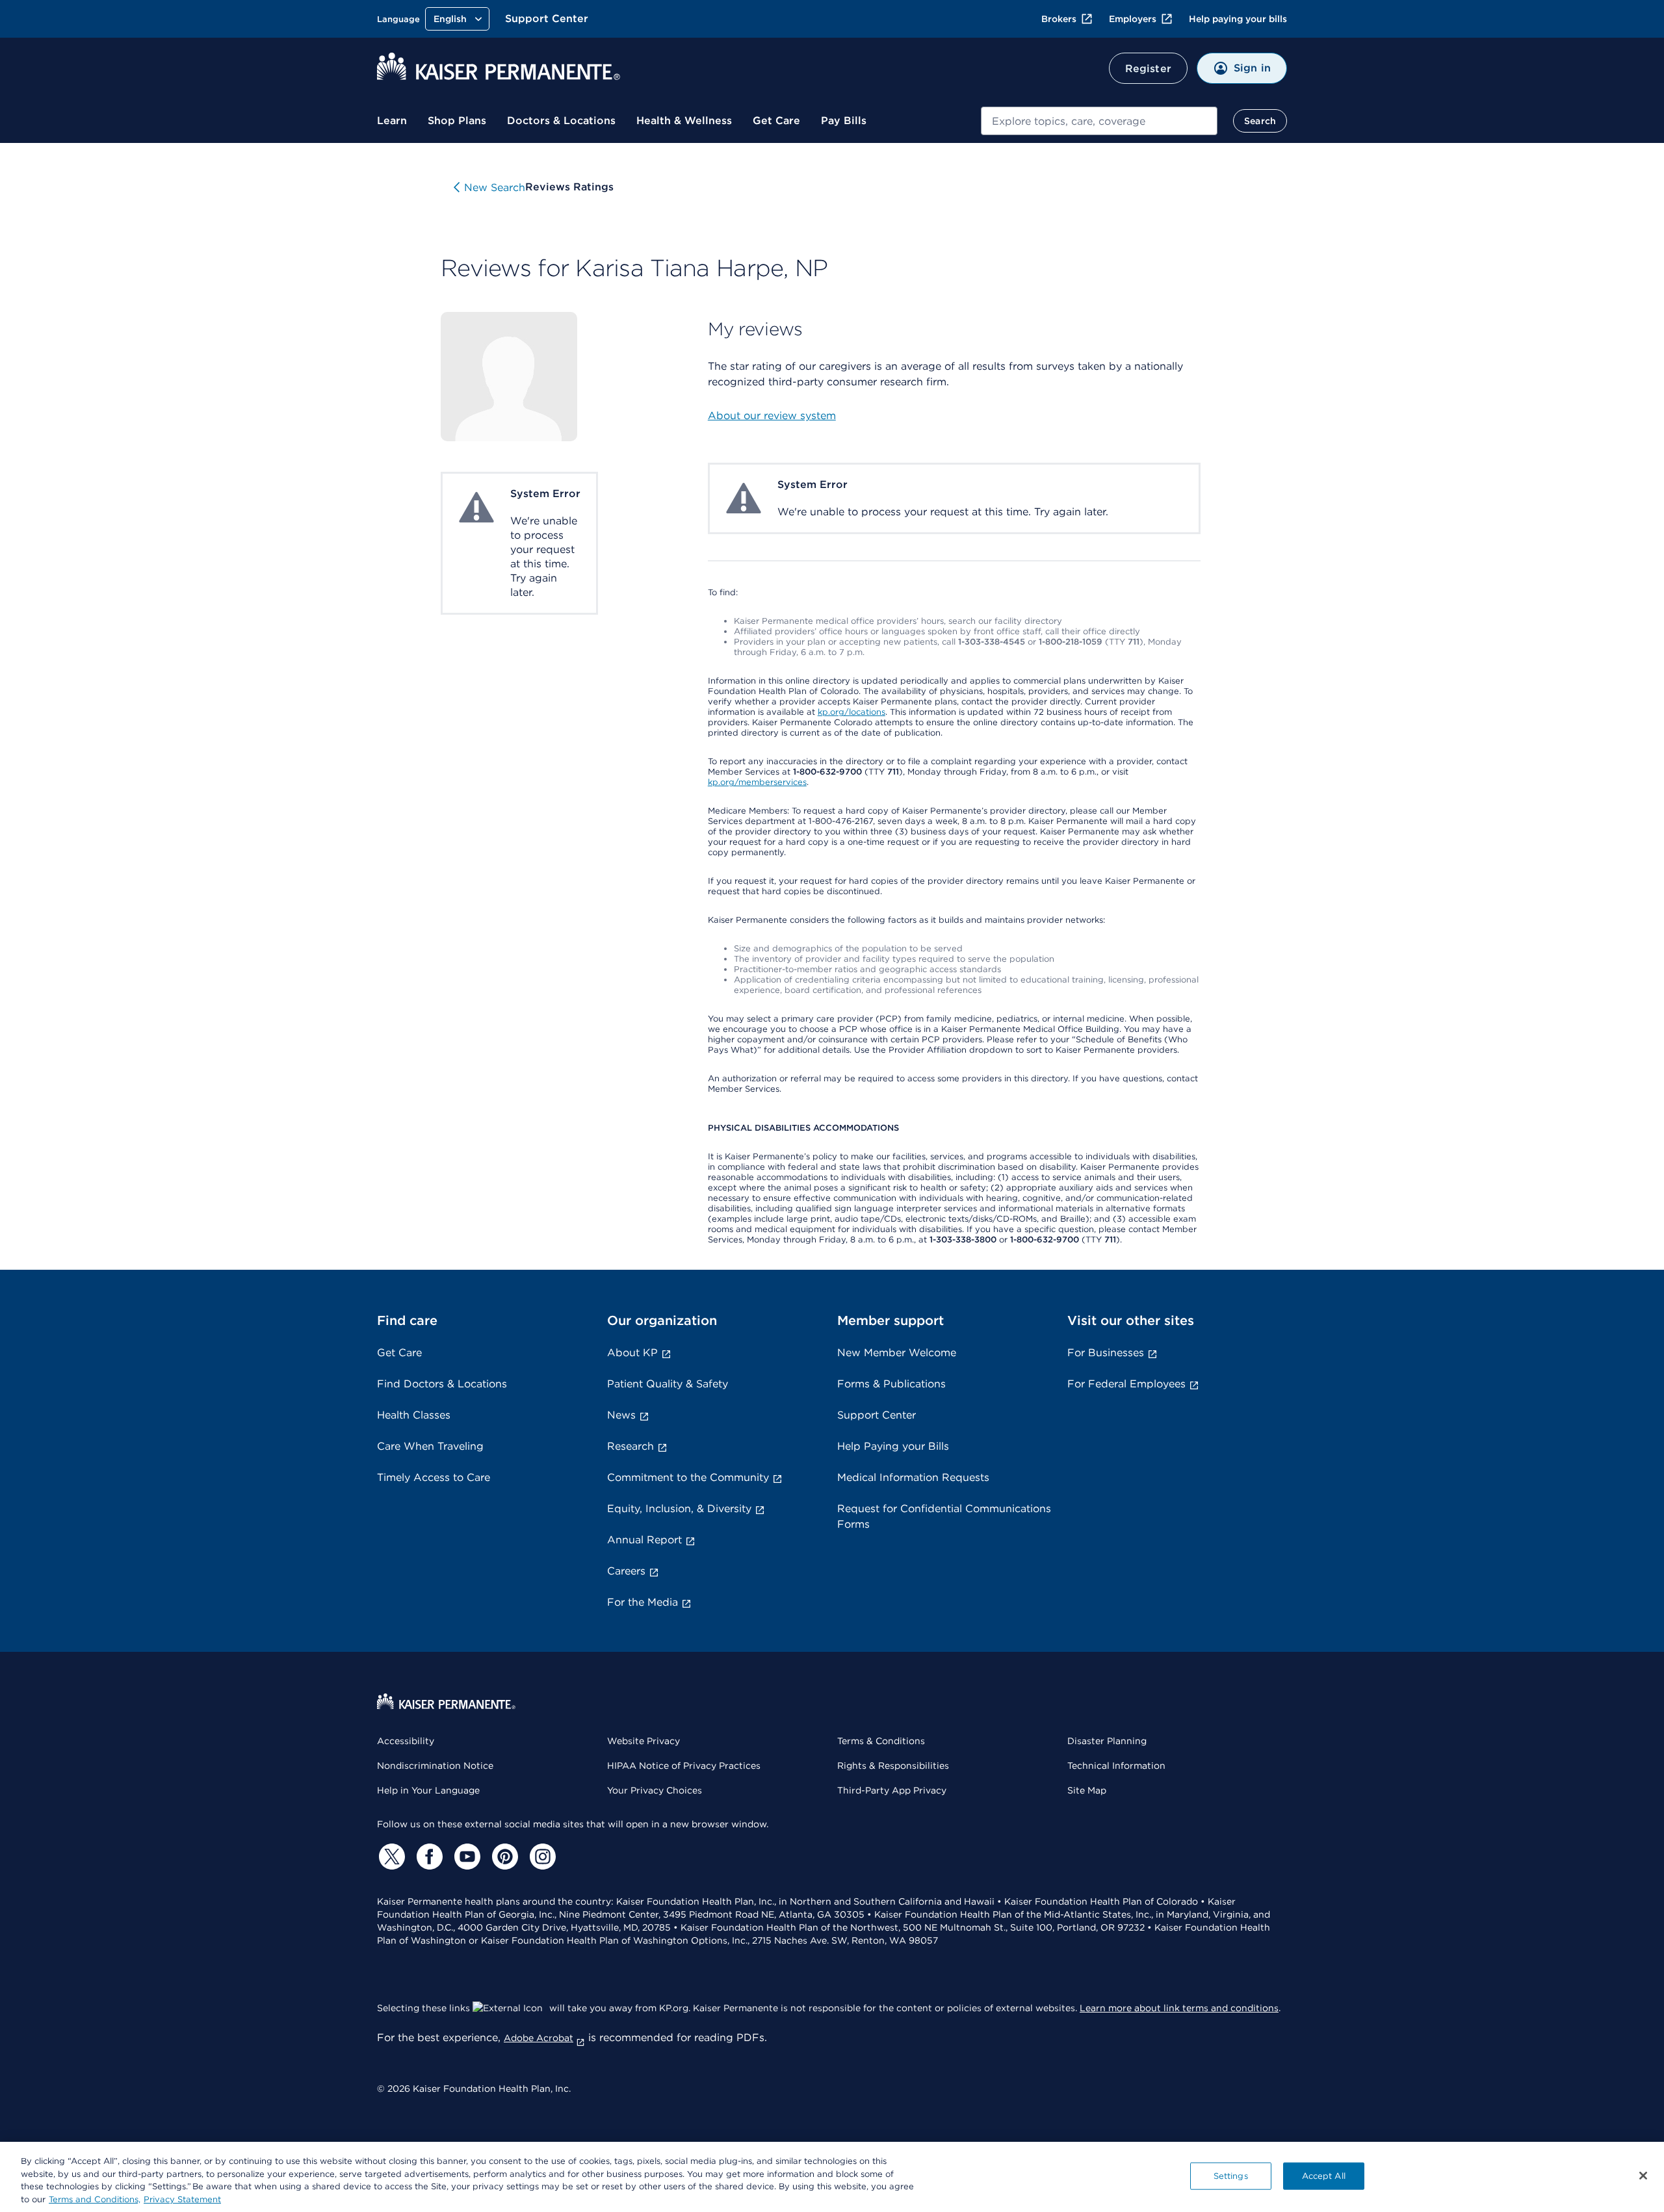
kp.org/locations (851, 712)
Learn (392, 121)
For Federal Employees (1126, 1384)
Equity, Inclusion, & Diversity (679, 1509)
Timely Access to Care (434, 1477)
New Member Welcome (897, 1353)
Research (630, 1446)
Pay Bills (844, 121)
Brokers (1059, 19)
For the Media (643, 1602)
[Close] (1643, 2176)
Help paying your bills (1238, 19)
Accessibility (406, 1741)
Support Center (547, 19)
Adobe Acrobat (539, 2038)
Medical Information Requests (913, 1477)
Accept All (1324, 2176)
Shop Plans (457, 121)
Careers (626, 1571)
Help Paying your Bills (893, 1446)
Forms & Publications (891, 1384)
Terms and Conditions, (95, 2199)
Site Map (1087, 1790)
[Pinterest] (503, 1857)
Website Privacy (643, 1741)
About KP (632, 1353)
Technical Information (1116, 1766)
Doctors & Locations (561, 121)
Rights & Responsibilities (893, 1766)
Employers (1133, 19)
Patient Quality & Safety (668, 1384)
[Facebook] (428, 1857)
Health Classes (414, 1415)
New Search (495, 187)
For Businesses (1106, 1353)
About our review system (772, 416)
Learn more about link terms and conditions (1179, 2008)
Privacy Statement (182, 2199)
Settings (1231, 2176)
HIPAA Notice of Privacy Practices (684, 1766)
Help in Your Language (428, 1790)
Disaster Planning (1107, 1741)
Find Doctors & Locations (442, 1384)
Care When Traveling (430, 1446)
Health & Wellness (684, 121)
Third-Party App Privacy (892, 1790)
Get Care (776, 121)
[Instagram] (541, 1857)
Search (1260, 121)
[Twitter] (390, 1857)
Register (1148, 69)
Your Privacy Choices (655, 1790)
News (621, 1415)
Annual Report (644, 1540)
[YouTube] (465, 1857)
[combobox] (1099, 121)
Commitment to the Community (688, 1477)
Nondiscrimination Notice (435, 1766)
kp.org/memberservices (757, 782)
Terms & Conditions (881, 1741)
